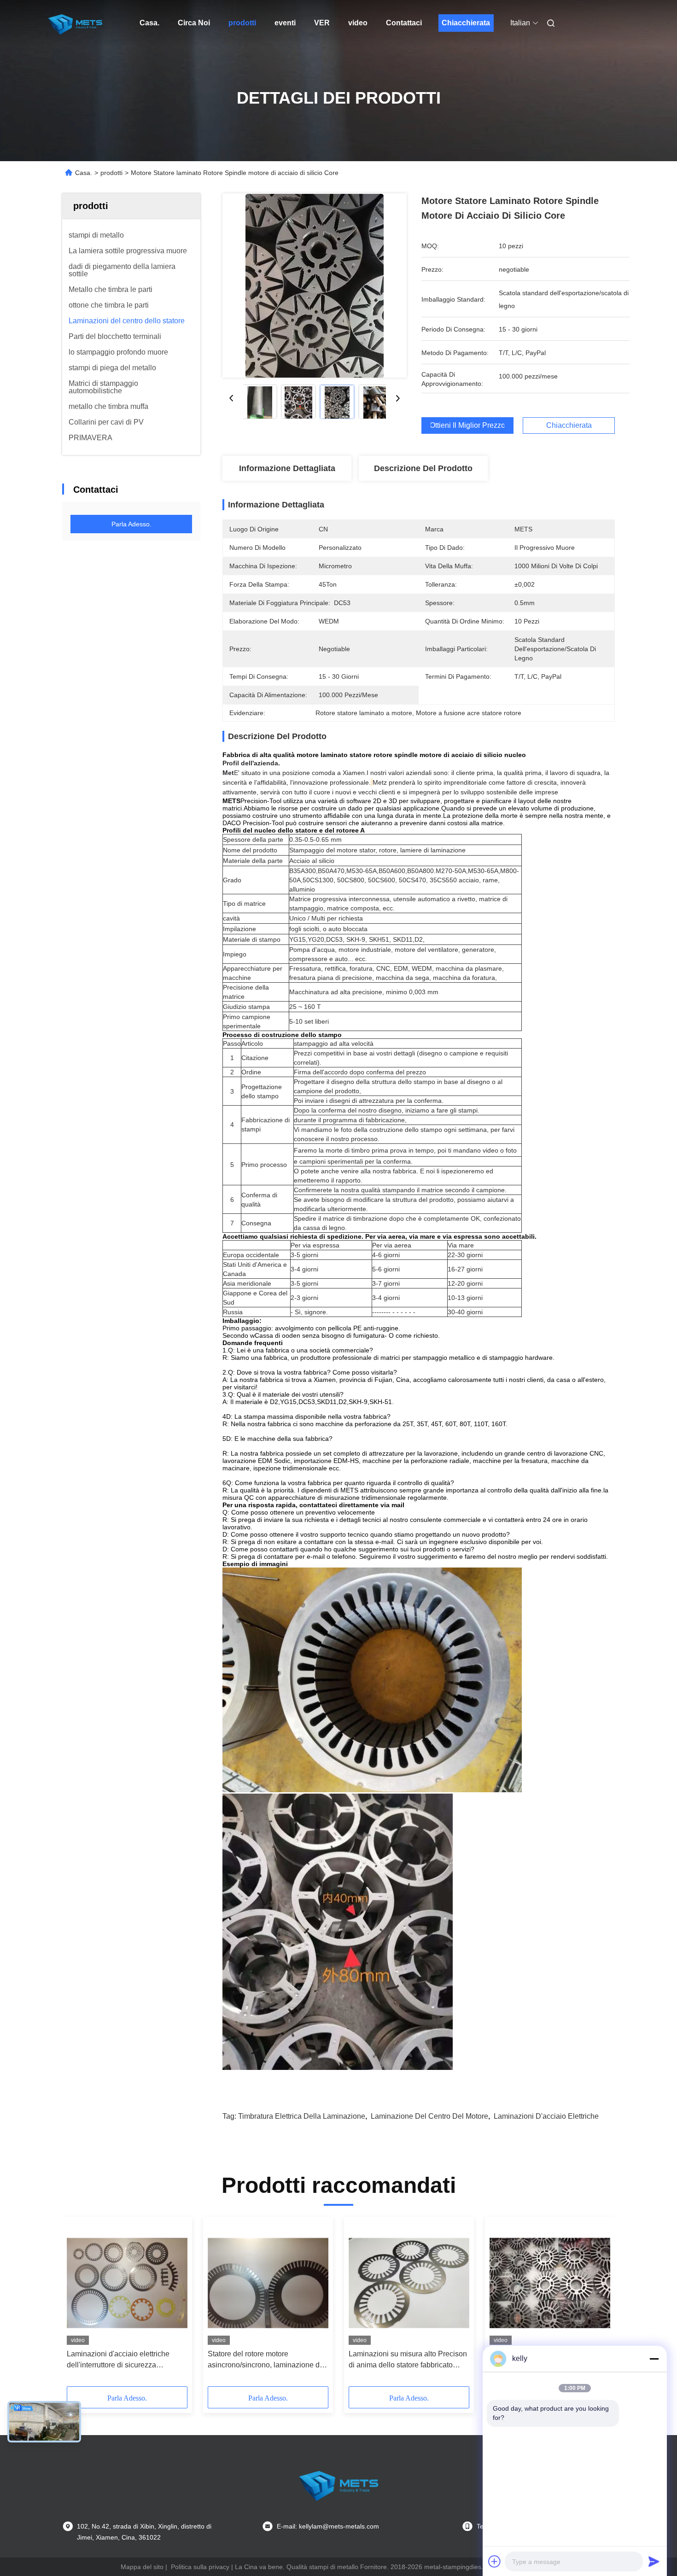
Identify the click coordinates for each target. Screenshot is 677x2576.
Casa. (149, 23)
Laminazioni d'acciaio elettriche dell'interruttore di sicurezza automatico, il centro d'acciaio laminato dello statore (118, 2360)
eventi (285, 23)
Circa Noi (194, 23)
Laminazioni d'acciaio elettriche (546, 2116)
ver (322, 23)
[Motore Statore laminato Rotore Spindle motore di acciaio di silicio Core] (315, 286)
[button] (79, 2305)
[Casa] (75, 23)
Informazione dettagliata (287, 468)
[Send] (654, 2561)
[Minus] (654, 2359)
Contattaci (404, 23)
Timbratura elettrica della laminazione (302, 2116)
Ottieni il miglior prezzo (467, 425)
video (358, 23)
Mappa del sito (142, 2567)
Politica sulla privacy (200, 2567)
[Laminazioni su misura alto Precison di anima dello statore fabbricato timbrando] (409, 2283)
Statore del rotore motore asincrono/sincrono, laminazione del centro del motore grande (267, 2360)
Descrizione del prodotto (423, 468)
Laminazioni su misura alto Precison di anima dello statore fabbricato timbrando (408, 2360)
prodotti (242, 23)
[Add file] (495, 2561)
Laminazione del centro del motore (429, 2116)
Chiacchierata (466, 23)
